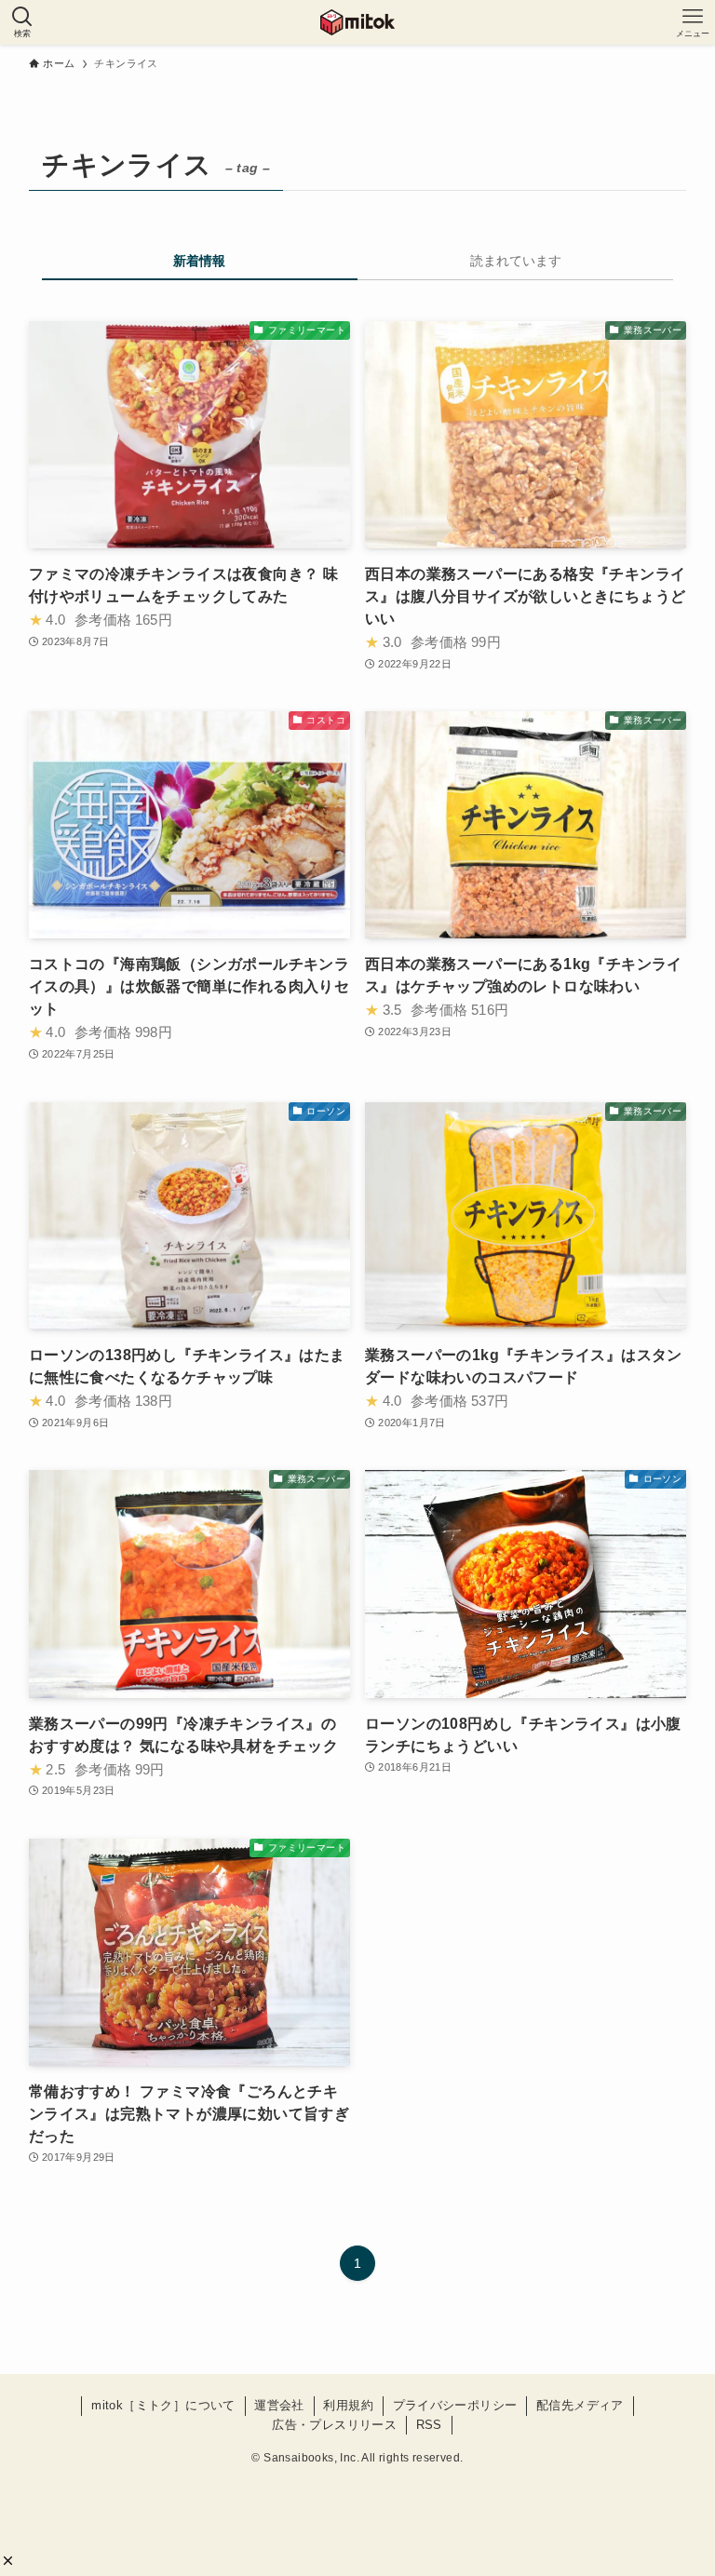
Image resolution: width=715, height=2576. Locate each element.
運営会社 (279, 2405)
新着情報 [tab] (199, 261)
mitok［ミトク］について (163, 2405)
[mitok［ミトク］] (357, 22)
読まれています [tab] (516, 261)
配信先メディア (580, 2405)
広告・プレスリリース (334, 2425)
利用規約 (348, 2405)
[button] (8, 2561)
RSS (429, 2425)
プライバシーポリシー (455, 2405)
